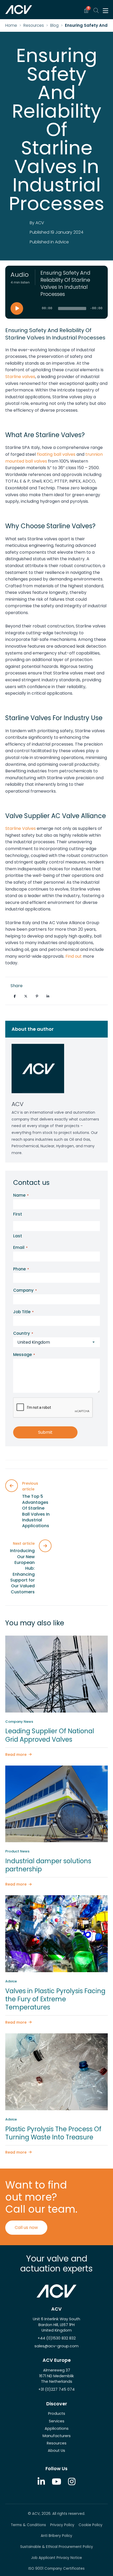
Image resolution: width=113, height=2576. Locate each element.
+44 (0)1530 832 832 (57, 2338)
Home (11, 25)
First (18, 1214)
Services (57, 2421)
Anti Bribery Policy (56, 2536)
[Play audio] (17, 308)
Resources (34, 25)
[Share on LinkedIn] (48, 996)
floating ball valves (56, 454)
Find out (74, 956)
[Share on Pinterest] (37, 996)
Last (18, 1236)
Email (20, 1247)
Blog (54, 25)
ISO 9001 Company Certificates (56, 2569)
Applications (57, 2428)
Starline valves (20, 377)
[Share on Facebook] (15, 996)
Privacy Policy (62, 2525)
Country (23, 1333)
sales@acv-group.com (56, 2346)
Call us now (26, 2227)
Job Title (23, 1312)
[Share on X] (26, 996)
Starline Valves (20, 828)
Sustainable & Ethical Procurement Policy (57, 2547)
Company (25, 1290)
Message (24, 1355)
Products (57, 2413)
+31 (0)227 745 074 (56, 2389)
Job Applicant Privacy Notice (56, 2558)
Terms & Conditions (28, 2525)
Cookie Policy (91, 2525)
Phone (21, 1269)
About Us (56, 2451)
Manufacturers (57, 2436)
